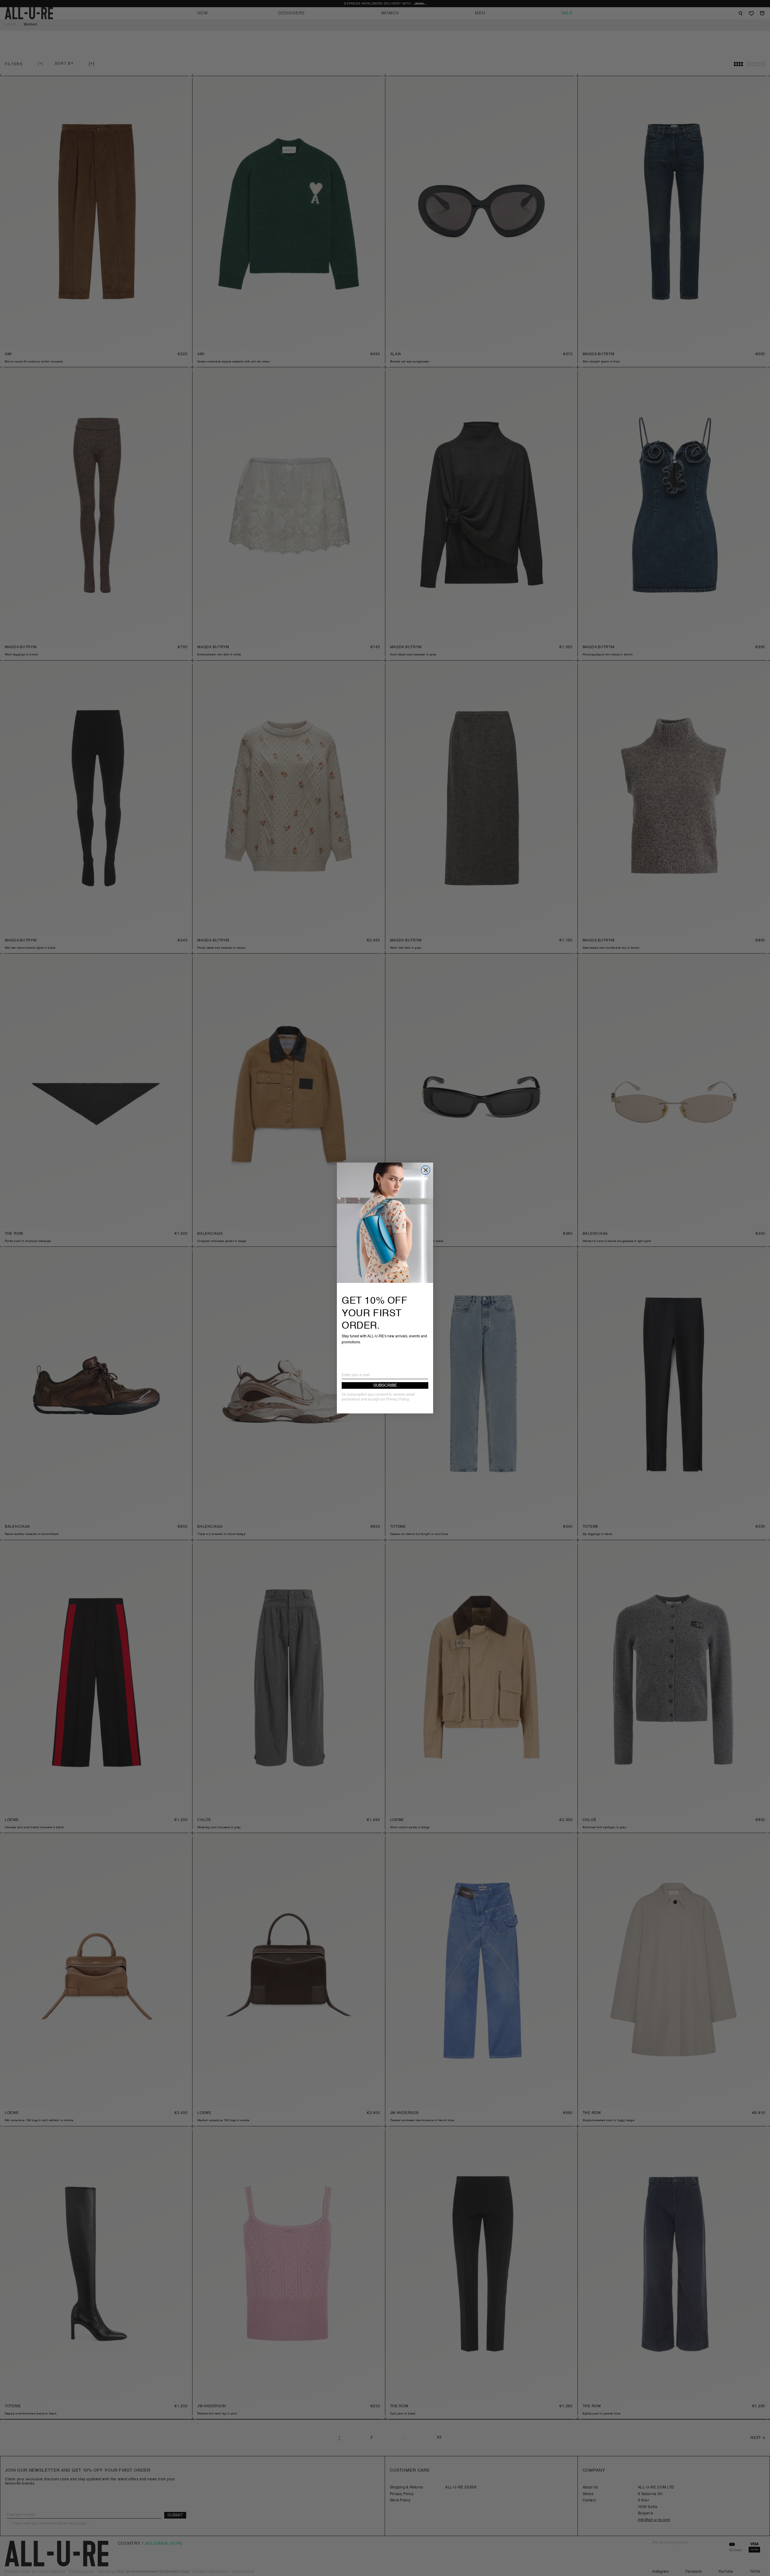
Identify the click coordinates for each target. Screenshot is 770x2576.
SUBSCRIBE (385, 1385)
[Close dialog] (426, 1170)
